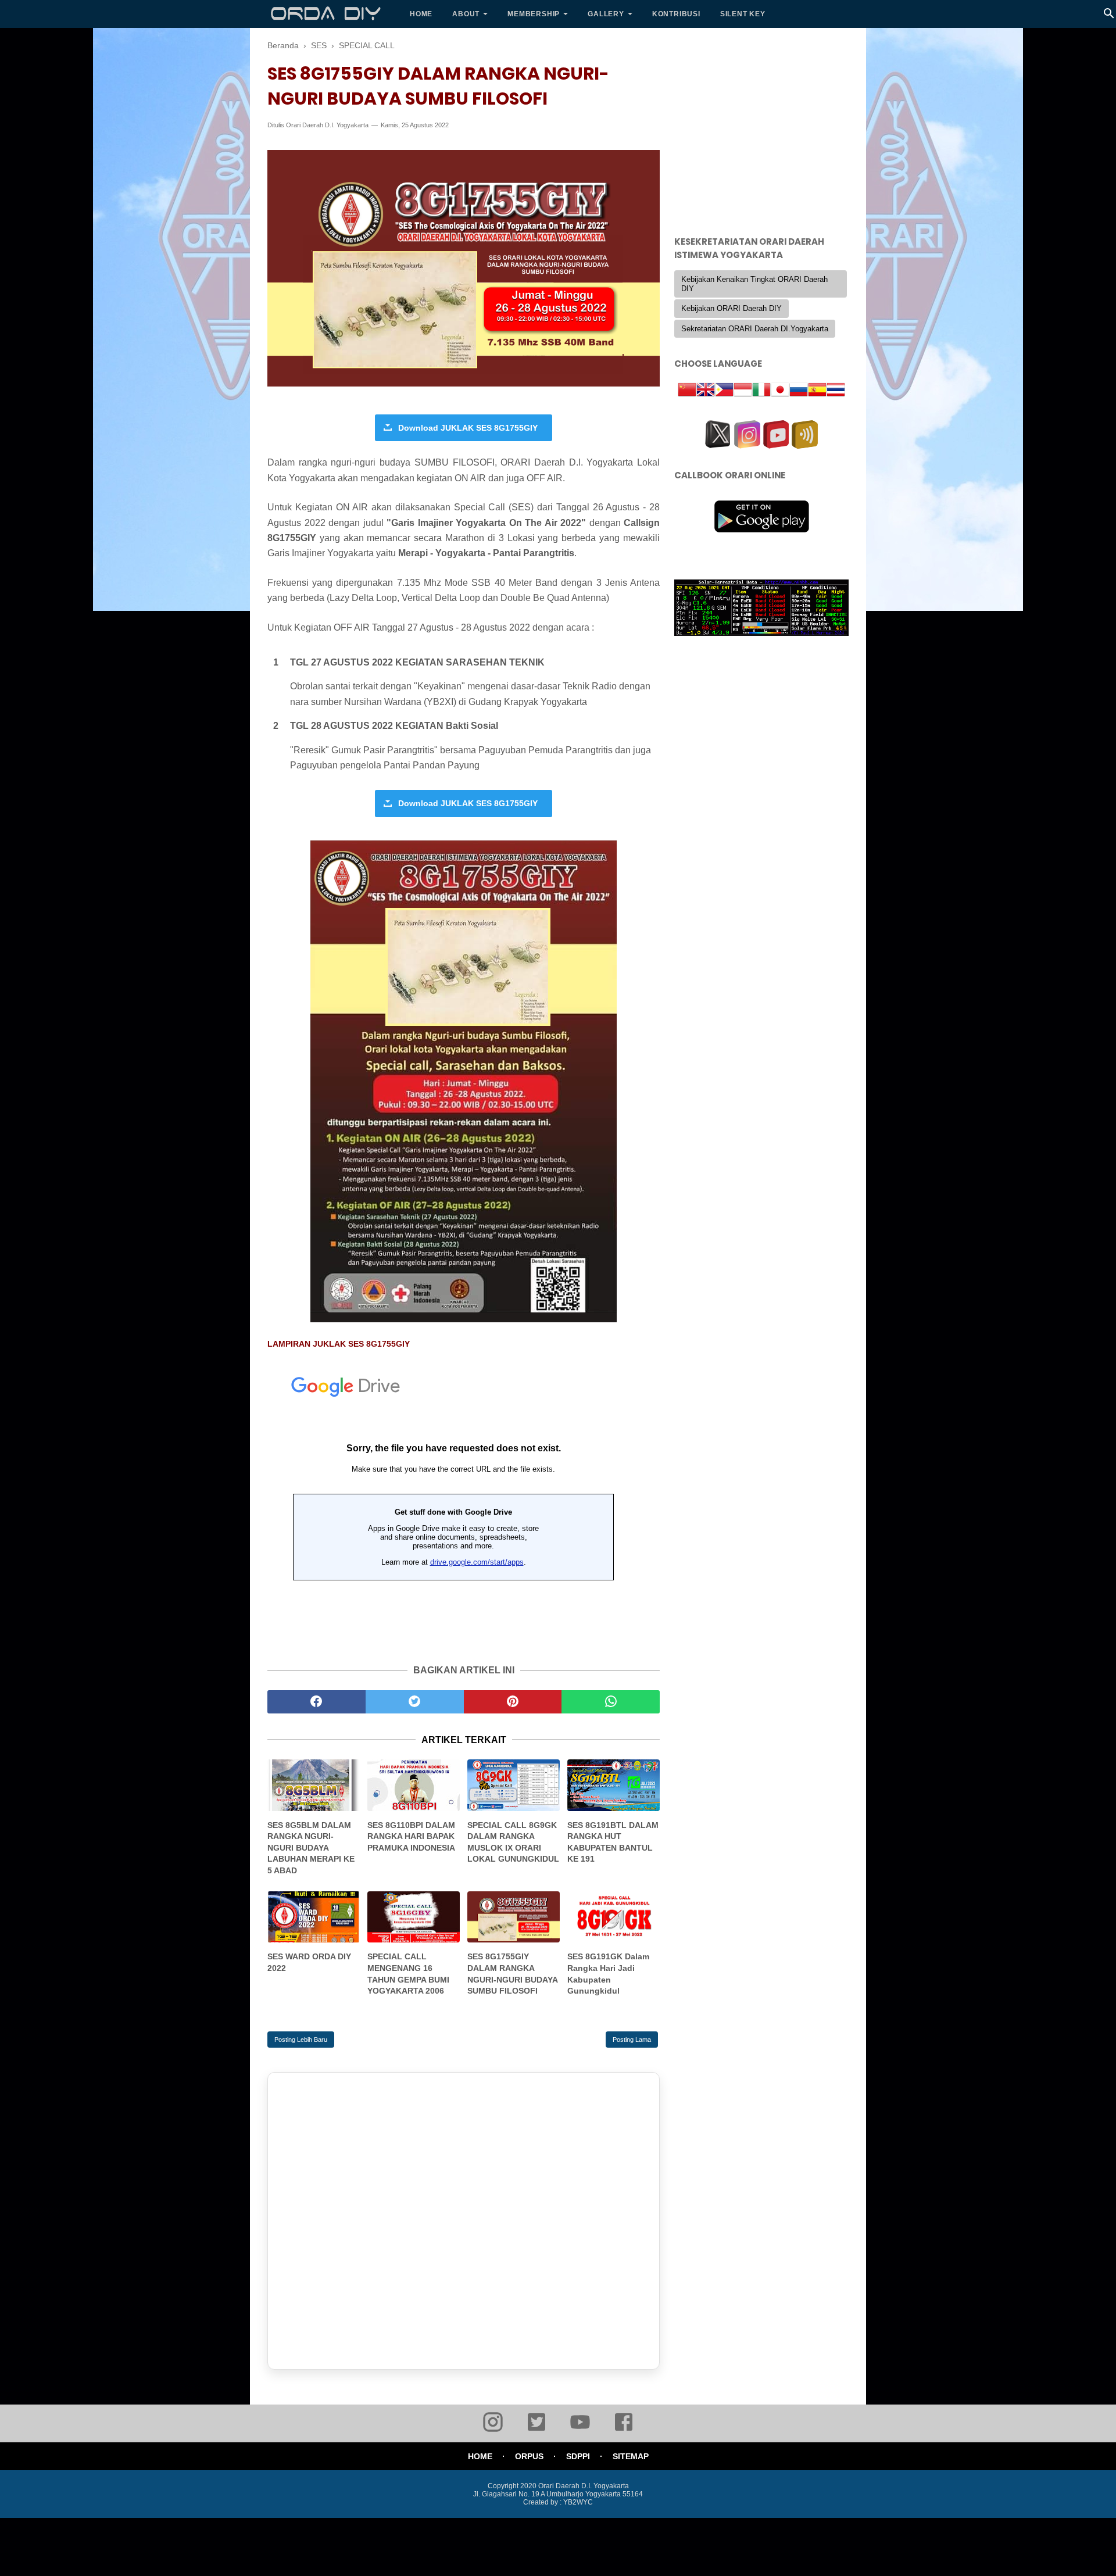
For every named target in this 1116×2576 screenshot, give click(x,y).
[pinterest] (513, 1702)
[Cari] (1109, 17)
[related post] (314, 1785)
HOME (480, 2456)
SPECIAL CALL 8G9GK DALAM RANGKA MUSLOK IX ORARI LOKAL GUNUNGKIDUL (513, 1842)
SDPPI (578, 2456)
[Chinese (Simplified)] (687, 391)
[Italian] (761, 391)
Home (421, 14)
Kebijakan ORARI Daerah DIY (732, 308)
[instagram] (493, 2430)
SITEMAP (631, 2456)
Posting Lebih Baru (301, 2040)
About (466, 14)
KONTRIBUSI (676, 14)
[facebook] (316, 1702)
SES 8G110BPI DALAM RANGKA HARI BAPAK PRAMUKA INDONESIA (411, 1836)
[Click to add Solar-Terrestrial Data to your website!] (761, 633)
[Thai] (836, 391)
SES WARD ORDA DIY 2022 (309, 1962)
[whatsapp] (611, 1702)
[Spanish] (817, 391)
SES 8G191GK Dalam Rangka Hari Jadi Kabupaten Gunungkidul (608, 1974)
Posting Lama (632, 2040)
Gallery (606, 14)
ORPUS (529, 2456)
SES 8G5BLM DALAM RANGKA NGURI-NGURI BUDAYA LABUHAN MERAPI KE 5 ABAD (311, 1848)
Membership (534, 14)
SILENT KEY (743, 14)
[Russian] (799, 391)
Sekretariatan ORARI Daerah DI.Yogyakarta (755, 329)
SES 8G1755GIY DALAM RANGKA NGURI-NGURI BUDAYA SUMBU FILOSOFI (512, 1974)
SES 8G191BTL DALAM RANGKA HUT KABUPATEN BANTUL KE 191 (613, 1842)
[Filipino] (724, 391)
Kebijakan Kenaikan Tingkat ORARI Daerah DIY (754, 284)
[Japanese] (780, 391)
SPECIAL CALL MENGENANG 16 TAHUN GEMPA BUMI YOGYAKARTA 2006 (408, 1974)
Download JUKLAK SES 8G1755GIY (468, 428)
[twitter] (415, 1702)
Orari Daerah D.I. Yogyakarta (327, 125)
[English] (706, 391)
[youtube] (580, 2430)
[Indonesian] (743, 391)
